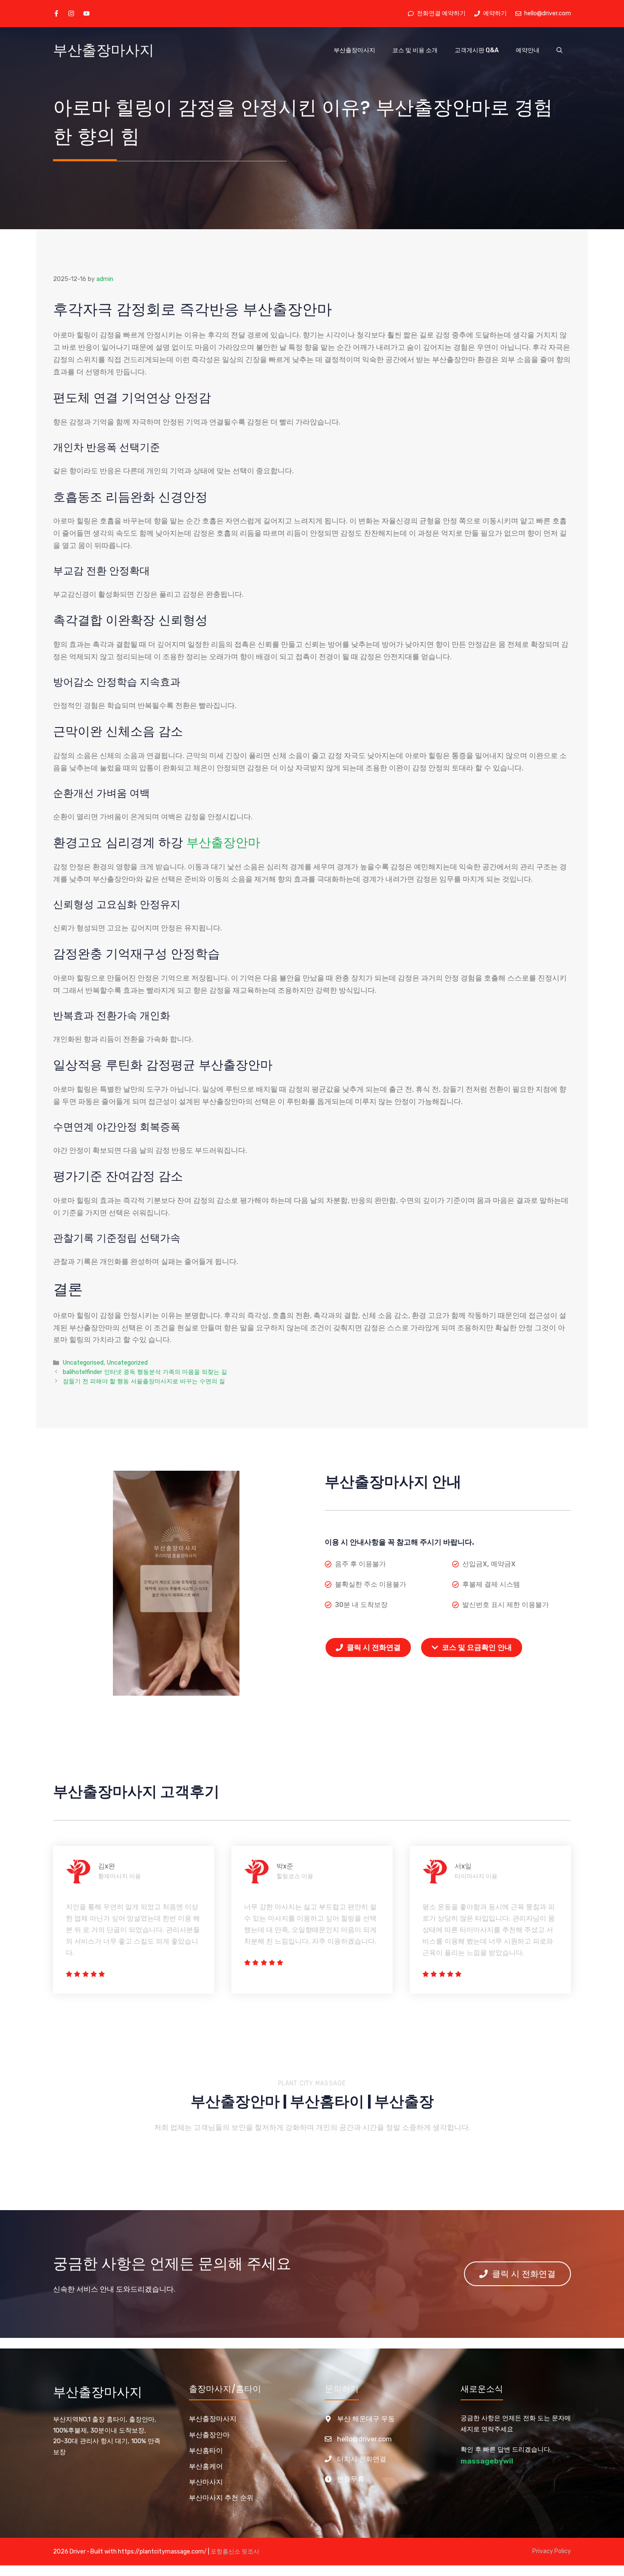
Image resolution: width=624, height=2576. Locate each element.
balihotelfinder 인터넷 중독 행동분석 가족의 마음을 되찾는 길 (145, 1372)
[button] (559, 51)
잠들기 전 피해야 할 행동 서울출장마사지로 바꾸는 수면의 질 (144, 1381)
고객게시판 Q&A (477, 50)
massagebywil (487, 2461)
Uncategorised (83, 1362)
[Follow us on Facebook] (56, 13)
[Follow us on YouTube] (86, 13)
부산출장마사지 (104, 50)
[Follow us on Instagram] (71, 13)
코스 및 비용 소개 (415, 50)
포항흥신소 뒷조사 (235, 2552)
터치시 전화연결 (362, 2459)
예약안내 (528, 50)
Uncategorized (127, 1362)
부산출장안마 (223, 843)
